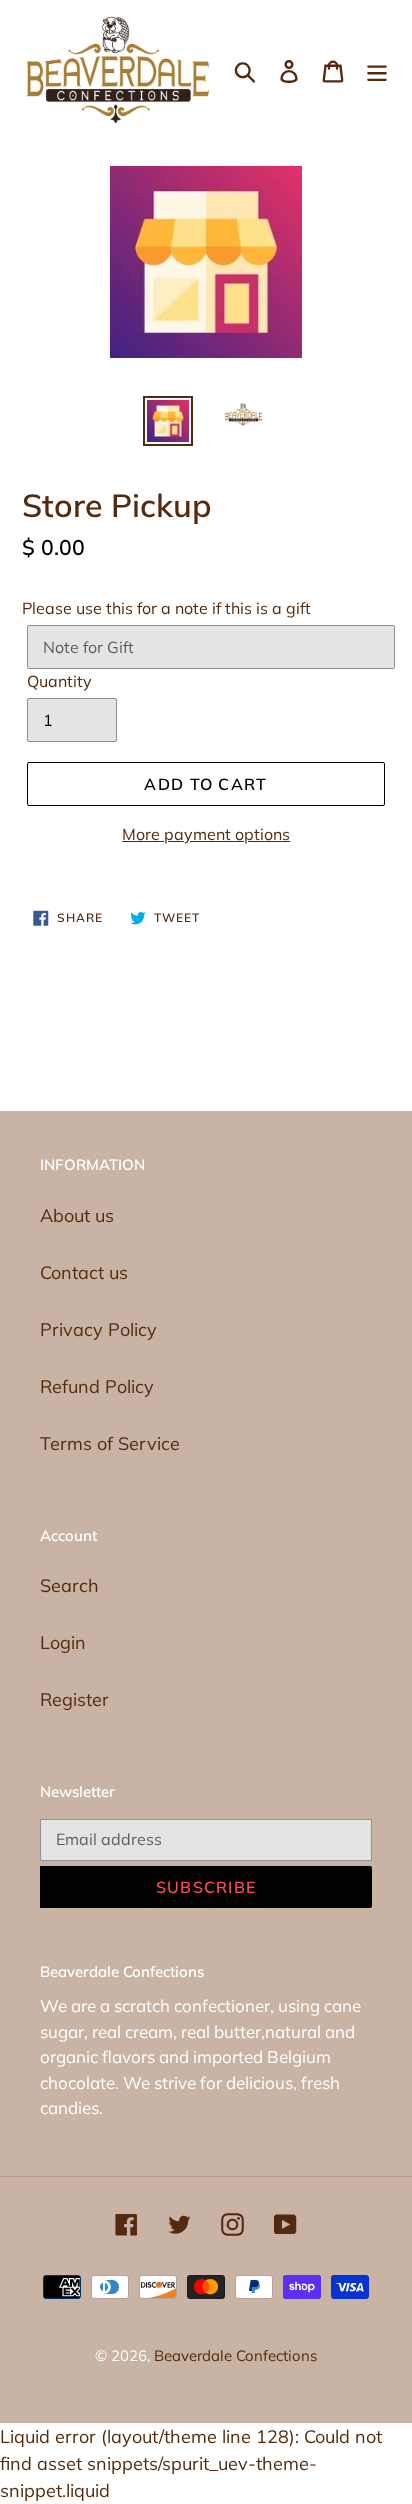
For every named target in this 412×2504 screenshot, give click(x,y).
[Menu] (377, 69)
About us (77, 1215)
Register (74, 1699)
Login (63, 1642)
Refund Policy (97, 1386)
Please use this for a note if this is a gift (166, 608)
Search (69, 1585)
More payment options (206, 834)
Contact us (84, 1272)
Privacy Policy (98, 1329)
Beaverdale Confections (235, 2355)
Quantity (59, 681)
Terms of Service (110, 1443)
